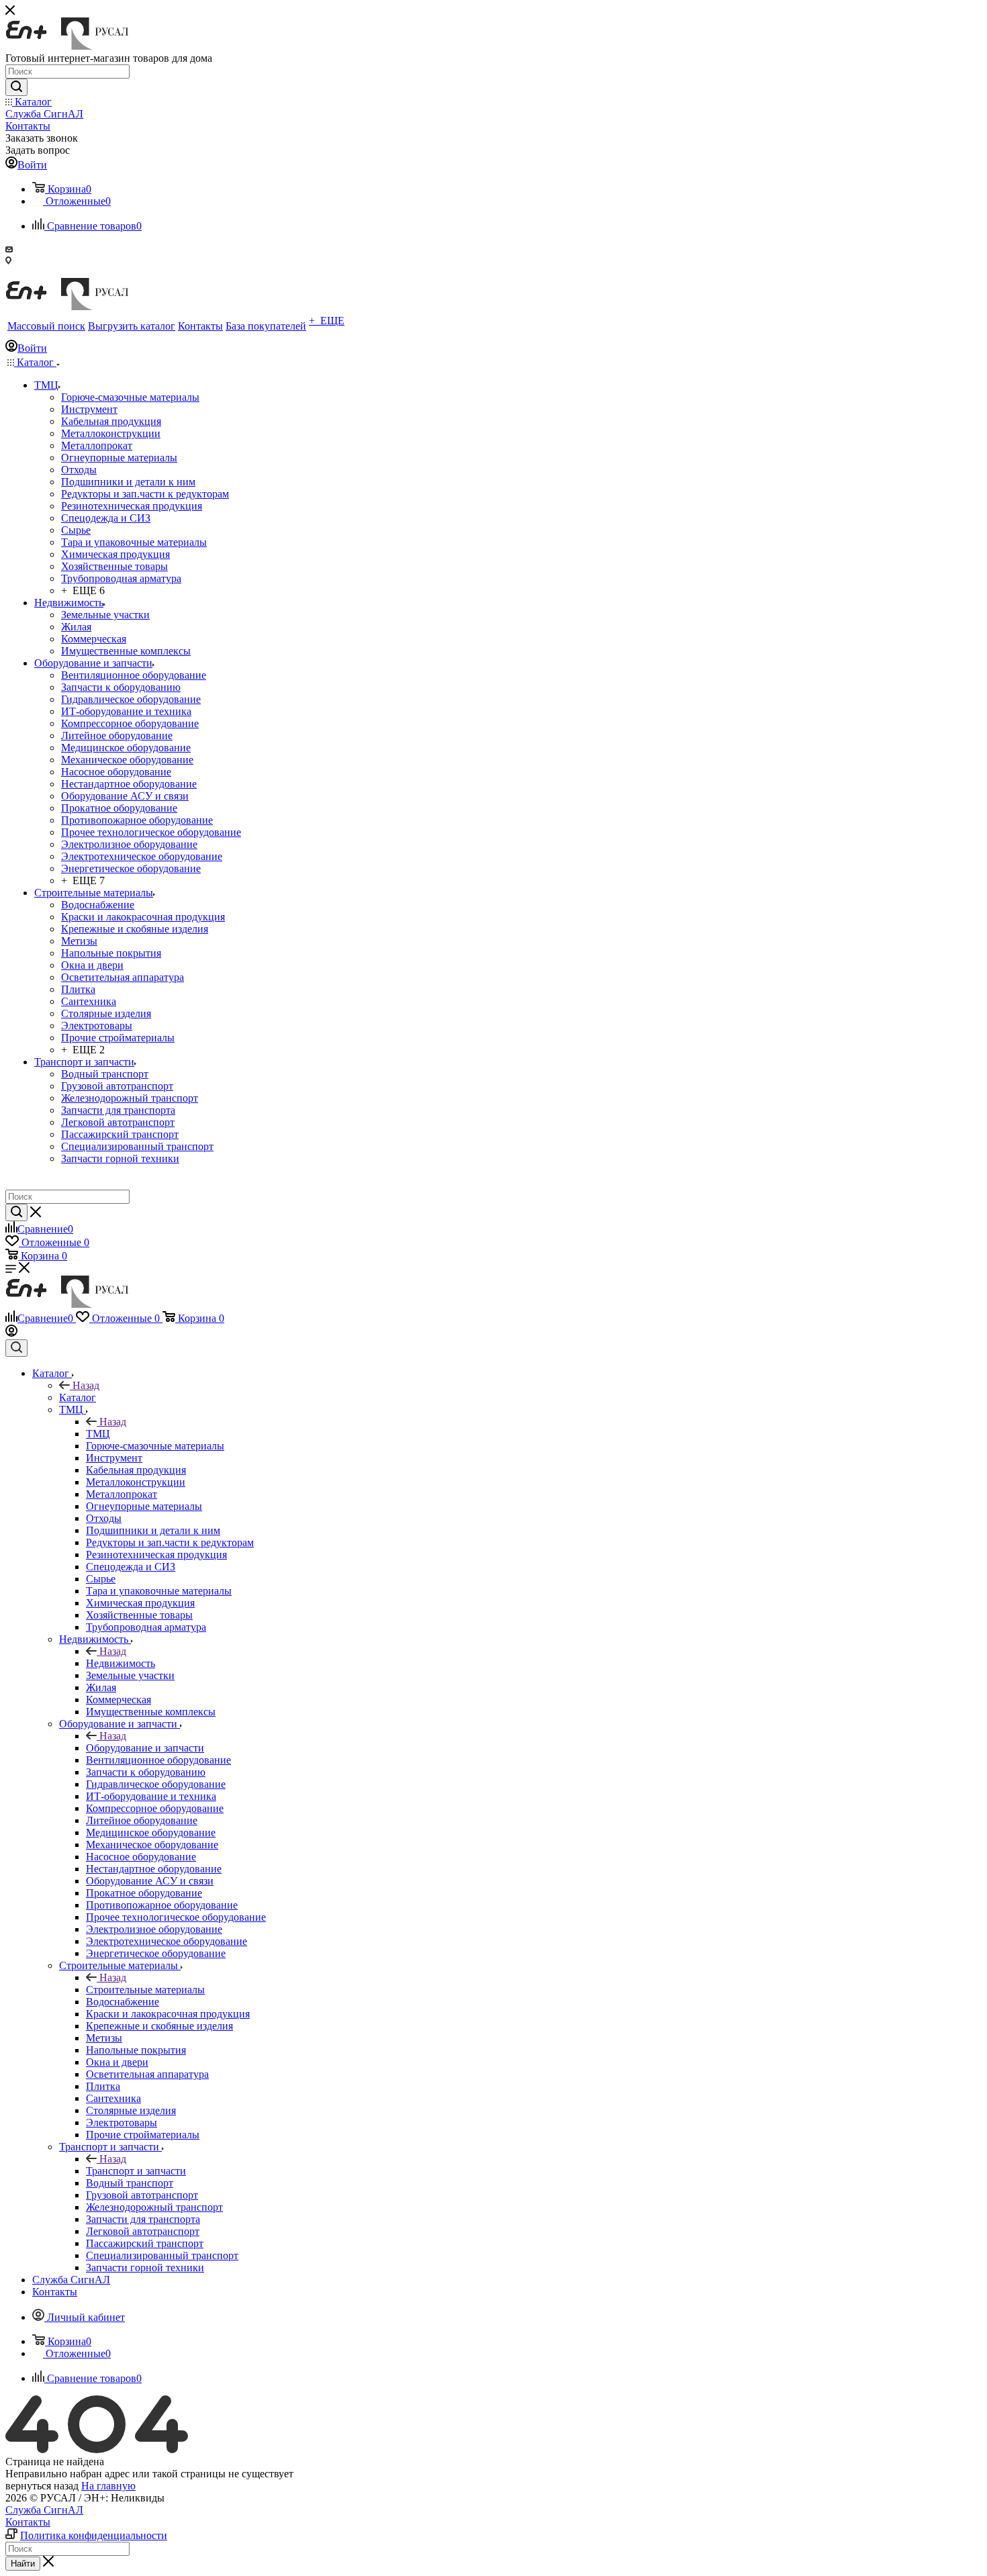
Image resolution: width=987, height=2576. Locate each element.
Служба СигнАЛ (44, 2510)
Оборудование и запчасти (145, 1748)
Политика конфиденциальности (94, 2535)
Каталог (78, 1397)
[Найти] (16, 87)
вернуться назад (42, 2486)
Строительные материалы (145, 1990)
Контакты (28, 2522)
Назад (86, 1385)
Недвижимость (121, 1663)
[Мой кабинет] (11, 1333)
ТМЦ (98, 1434)
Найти (23, 2564)
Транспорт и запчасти (136, 2171)
